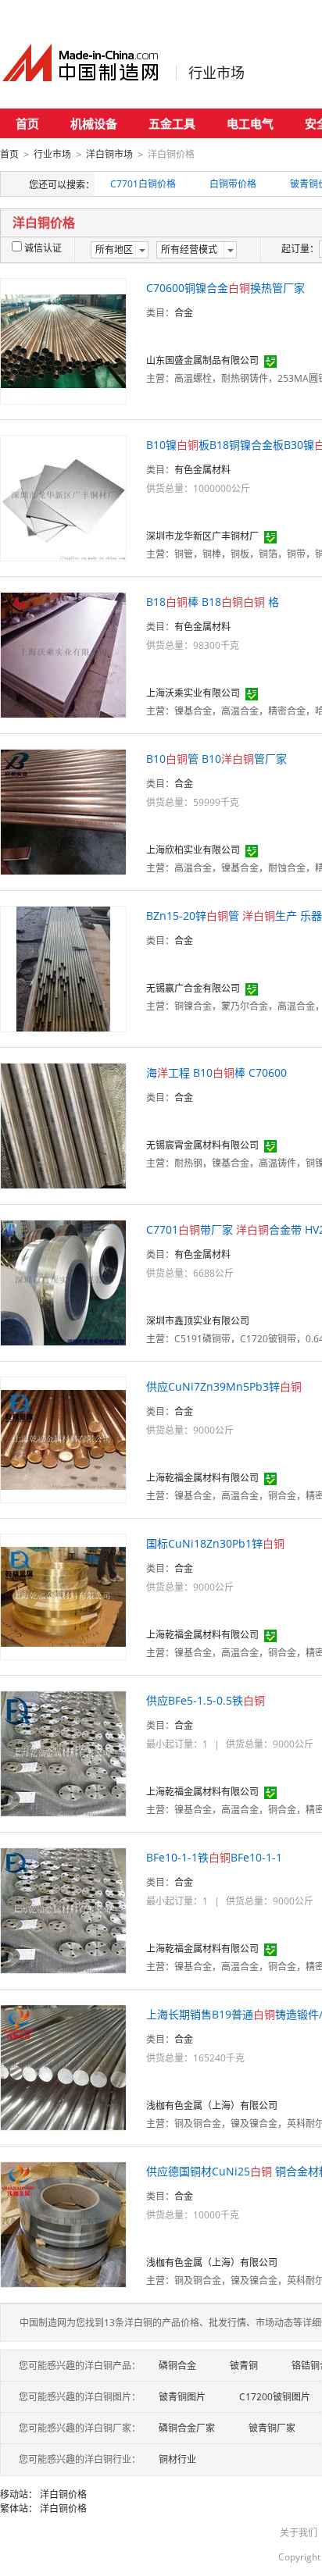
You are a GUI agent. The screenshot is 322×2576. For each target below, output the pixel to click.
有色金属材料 (202, 470)
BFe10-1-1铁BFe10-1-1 (214, 1857)
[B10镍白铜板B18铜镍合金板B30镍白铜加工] (63, 497)
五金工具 (172, 123)
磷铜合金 (177, 2366)
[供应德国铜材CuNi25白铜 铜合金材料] (63, 2223)
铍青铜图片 (182, 2397)
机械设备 (94, 123)
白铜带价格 (233, 184)
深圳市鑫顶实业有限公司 (198, 1321)
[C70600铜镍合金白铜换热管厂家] (63, 340)
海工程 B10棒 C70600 (216, 1072)
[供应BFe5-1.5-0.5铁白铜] (63, 1753)
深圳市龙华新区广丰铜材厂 (202, 536)
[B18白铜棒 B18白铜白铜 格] (63, 654)
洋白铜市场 (109, 154)
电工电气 (250, 123)
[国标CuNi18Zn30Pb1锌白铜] (63, 1596)
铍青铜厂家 (272, 2428)
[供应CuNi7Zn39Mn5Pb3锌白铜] (63, 1439)
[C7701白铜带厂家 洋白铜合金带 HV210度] (63, 1282)
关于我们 (299, 2533)
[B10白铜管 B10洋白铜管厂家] (63, 811)
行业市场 (216, 73)
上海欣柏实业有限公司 (193, 850)
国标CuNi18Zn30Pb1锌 (215, 1543)
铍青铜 (244, 2366)
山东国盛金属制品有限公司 (202, 360)
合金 (184, 313)
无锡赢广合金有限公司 (193, 988)
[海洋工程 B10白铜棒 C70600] (63, 1125)
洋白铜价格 (63, 2494)
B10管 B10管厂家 (216, 759)
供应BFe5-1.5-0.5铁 (206, 1700)
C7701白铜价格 (143, 184)
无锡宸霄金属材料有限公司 (202, 1145)
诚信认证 (43, 248)
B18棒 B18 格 (213, 602)
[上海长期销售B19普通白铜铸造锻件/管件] (63, 2067)
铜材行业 (177, 2459)
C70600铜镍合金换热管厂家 (225, 288)
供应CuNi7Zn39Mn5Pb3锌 (224, 1386)
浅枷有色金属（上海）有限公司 (212, 2106)
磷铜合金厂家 (187, 2428)
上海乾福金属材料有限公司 (202, 1478)
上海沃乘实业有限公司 (193, 693)
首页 (27, 123)
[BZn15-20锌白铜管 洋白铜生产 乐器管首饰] (63, 968)
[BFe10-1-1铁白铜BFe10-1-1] (63, 1910)
